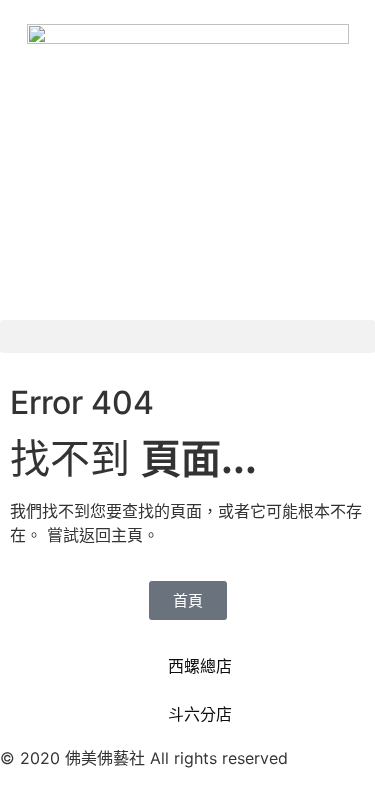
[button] (187, 336)
